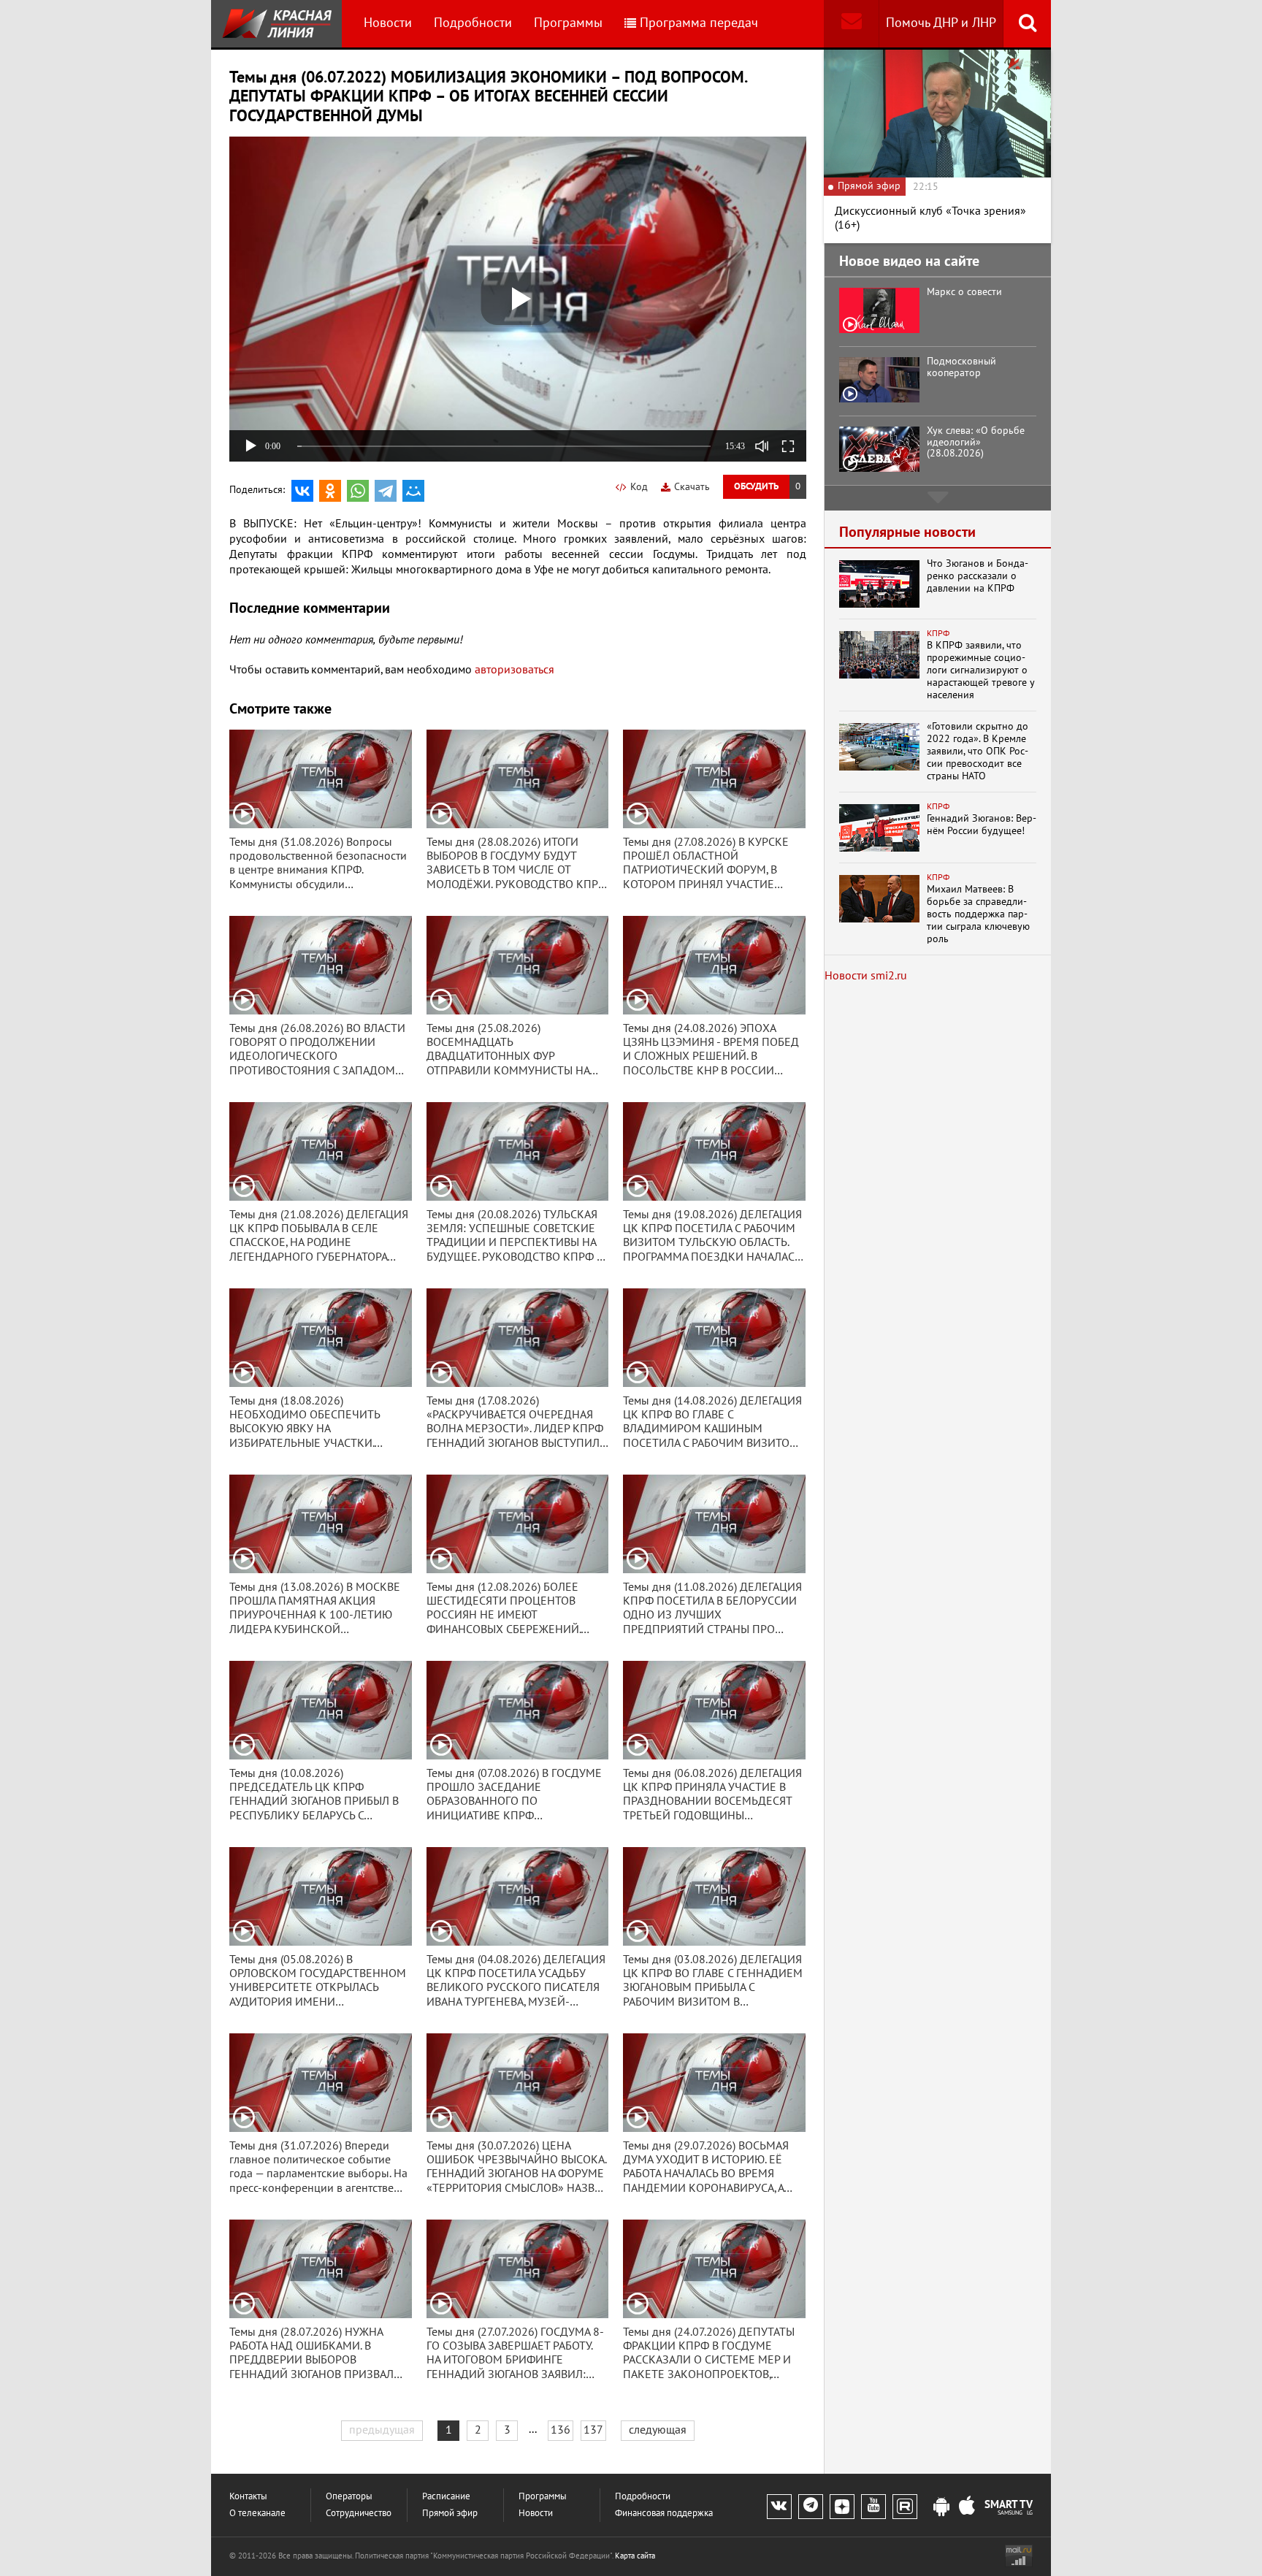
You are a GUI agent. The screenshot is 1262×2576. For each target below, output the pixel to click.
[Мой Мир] (413, 491)
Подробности (473, 23)
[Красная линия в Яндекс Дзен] (842, 2507)
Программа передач (699, 23)
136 (561, 2430)
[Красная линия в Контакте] (779, 2507)
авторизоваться (515, 670)
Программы (568, 23)
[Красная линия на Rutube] (905, 2507)
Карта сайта (635, 2556)
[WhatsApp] (358, 491)
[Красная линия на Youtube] (873, 2507)
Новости (388, 23)
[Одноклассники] (330, 491)
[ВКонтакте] (302, 491)
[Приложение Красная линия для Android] (941, 2507)
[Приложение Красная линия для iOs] (967, 2507)
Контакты (248, 2497)
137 (593, 2430)
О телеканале (257, 2514)
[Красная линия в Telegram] (811, 2507)
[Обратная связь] (851, 24)
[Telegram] (386, 491)
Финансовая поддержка (664, 2514)
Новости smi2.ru (866, 976)
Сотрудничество (359, 2514)
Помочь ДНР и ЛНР (941, 23)
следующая (658, 2430)
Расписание (446, 2497)
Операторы (349, 2497)
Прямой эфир (450, 2514)
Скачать (692, 487)
